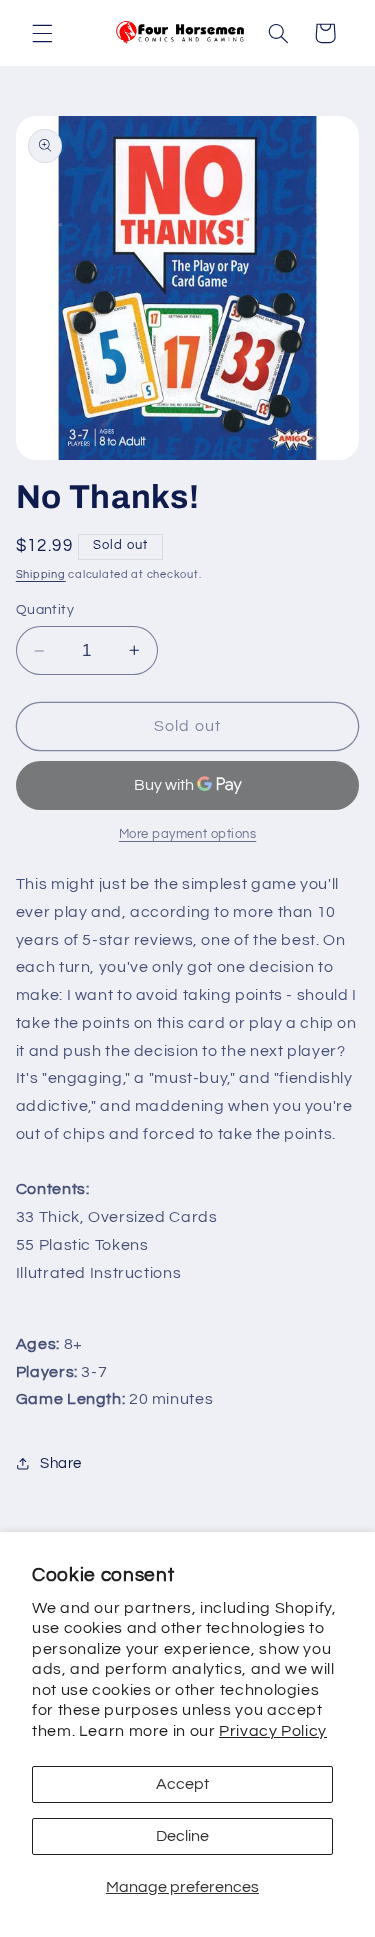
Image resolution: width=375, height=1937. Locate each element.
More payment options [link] (188, 834)
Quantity (45, 610)
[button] (42, 33)
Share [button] (61, 1463)
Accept (182, 1784)
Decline (182, 1836)
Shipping (41, 574)
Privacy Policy (273, 1731)
